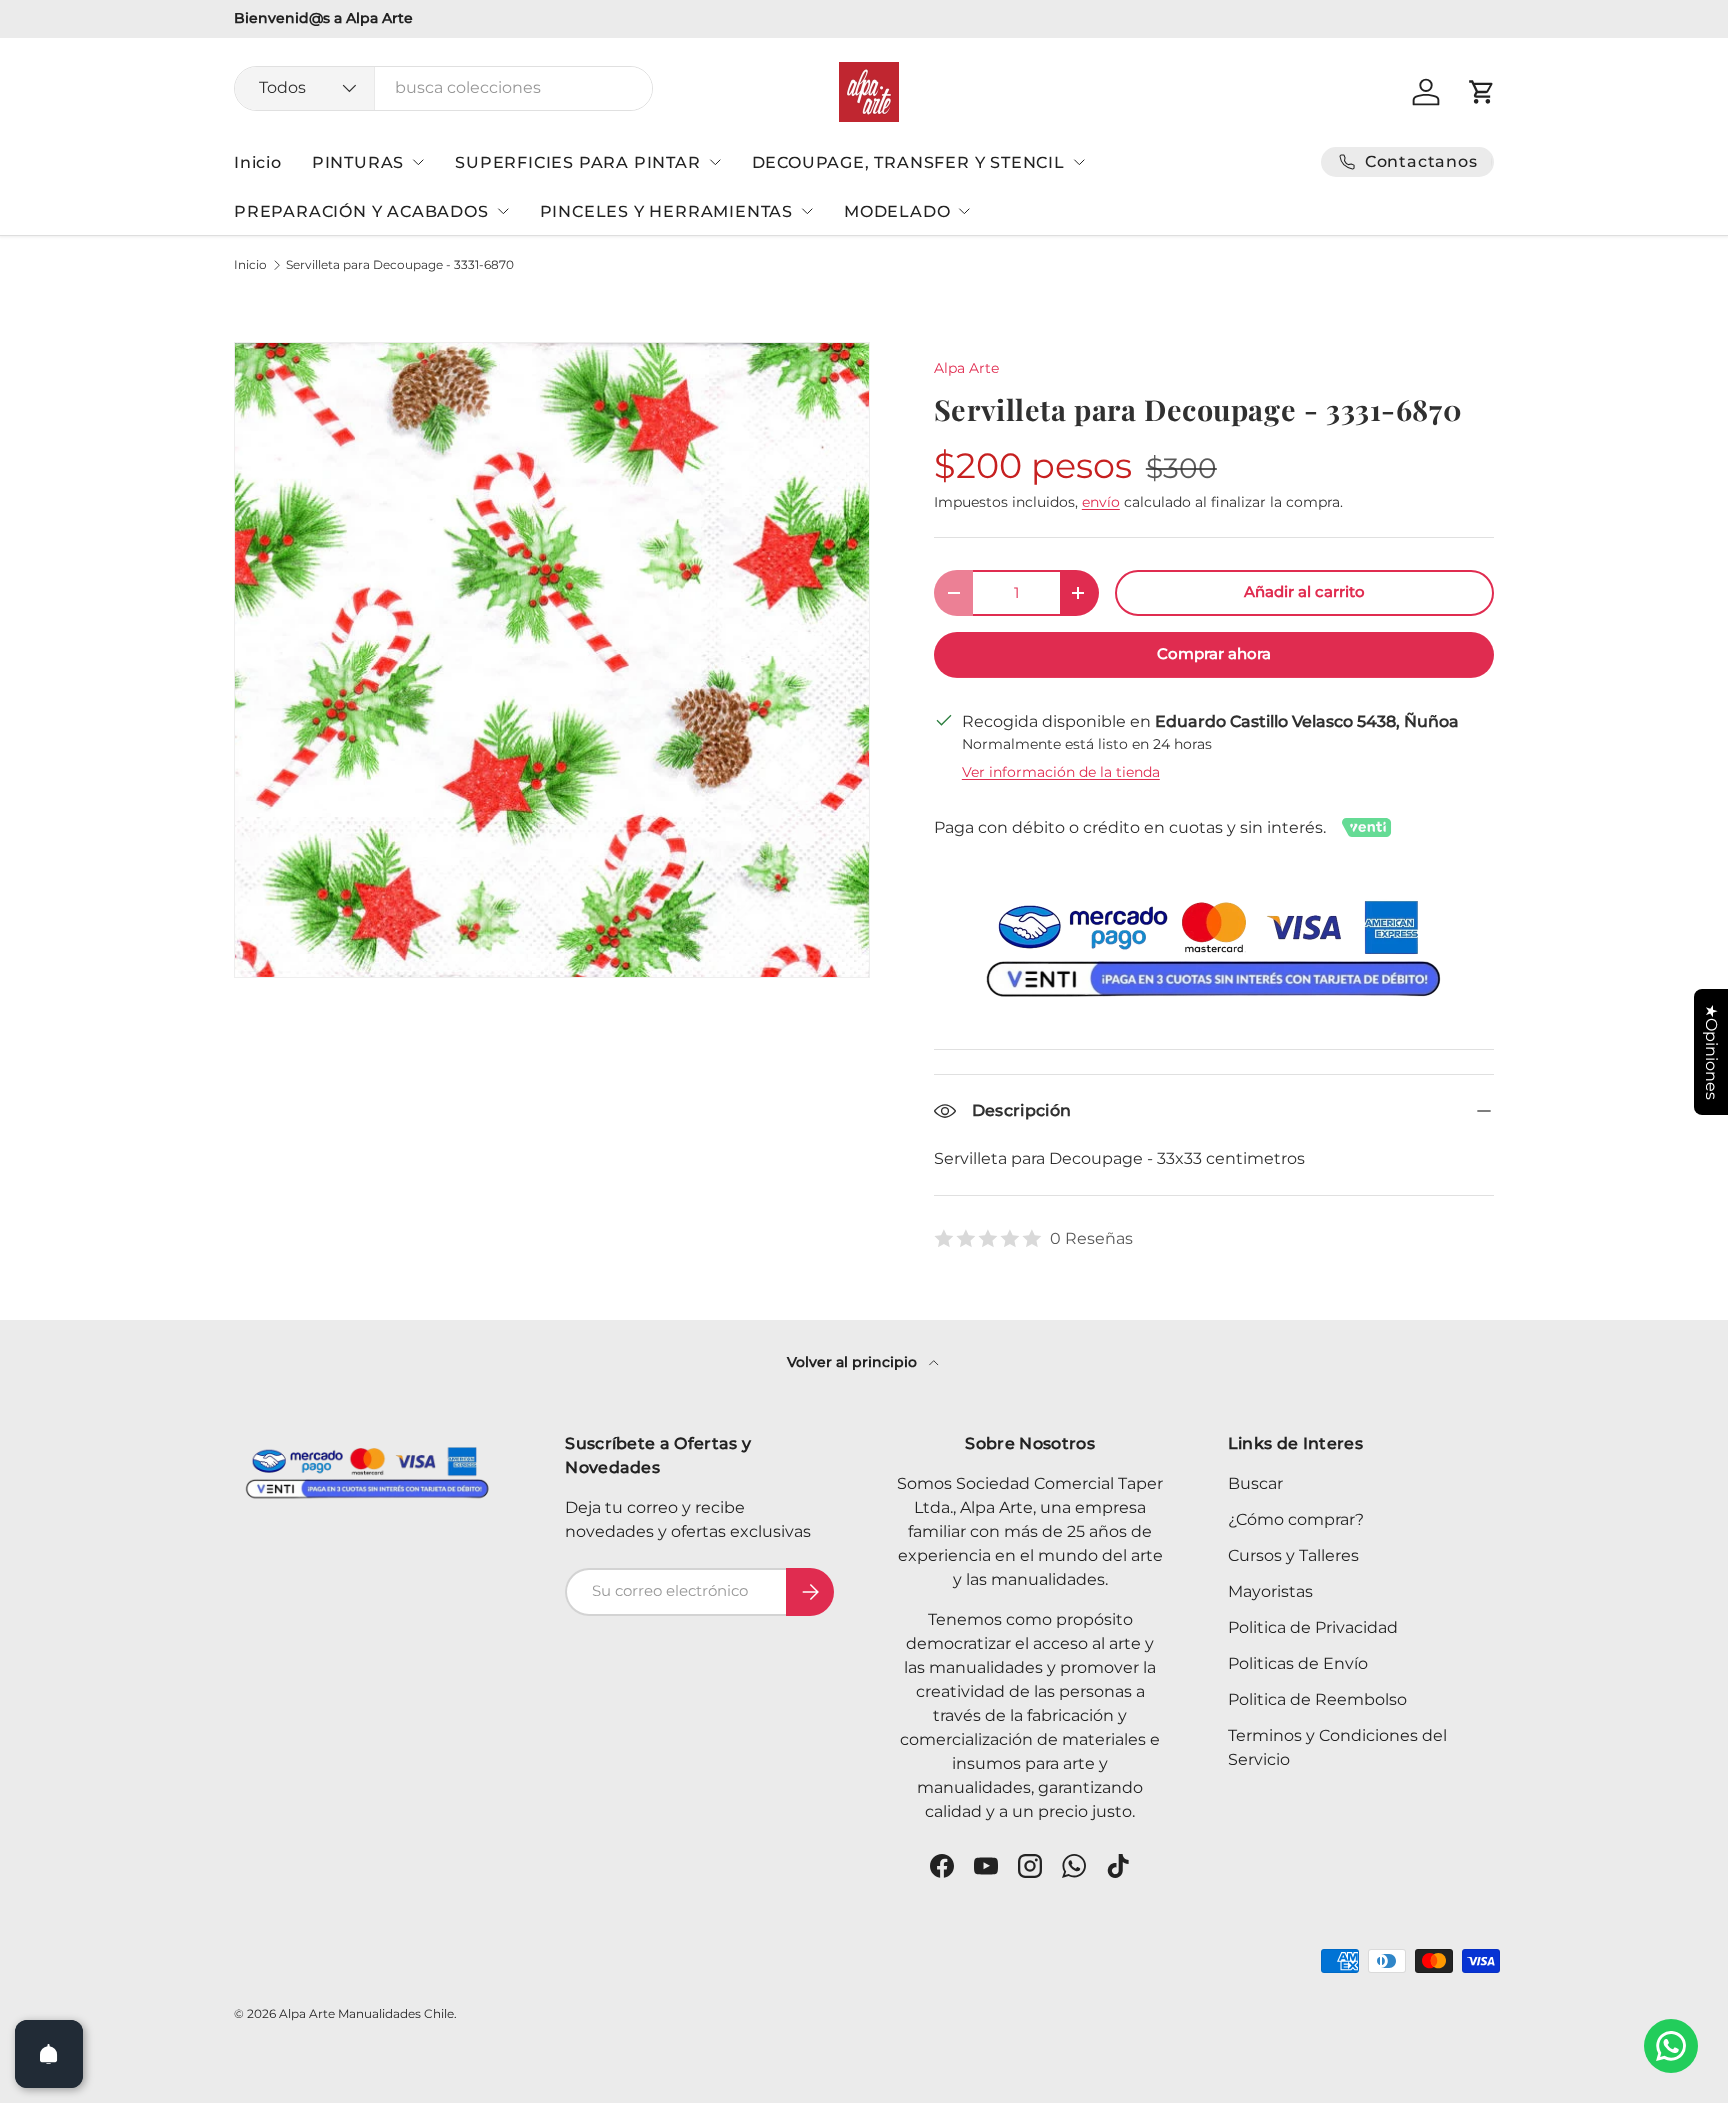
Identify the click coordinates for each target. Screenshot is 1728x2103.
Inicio (258, 162)
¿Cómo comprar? (1296, 1519)
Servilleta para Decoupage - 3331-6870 (400, 265)
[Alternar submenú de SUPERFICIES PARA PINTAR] (715, 162)
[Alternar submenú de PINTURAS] (418, 162)
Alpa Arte (966, 368)
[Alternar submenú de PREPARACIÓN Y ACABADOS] (503, 211)
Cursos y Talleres (1293, 1555)
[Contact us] (1671, 2046)
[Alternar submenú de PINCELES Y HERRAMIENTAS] (807, 211)
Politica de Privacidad (1313, 1627)
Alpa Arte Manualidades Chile (366, 2013)
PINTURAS (358, 162)
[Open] (49, 2054)
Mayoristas (1270, 1591)
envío (1101, 502)
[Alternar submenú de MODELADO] (964, 211)
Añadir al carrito (1304, 592)
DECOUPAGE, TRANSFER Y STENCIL (908, 162)
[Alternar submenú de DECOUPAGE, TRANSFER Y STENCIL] (1079, 162)
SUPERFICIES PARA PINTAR (577, 162)
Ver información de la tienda (1061, 772)
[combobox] (443, 87)
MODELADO (897, 211)
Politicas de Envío (1298, 1663)
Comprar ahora (1214, 654)
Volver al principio (854, 1362)
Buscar (1255, 1483)
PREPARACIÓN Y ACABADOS (361, 211)
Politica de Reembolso (1317, 1699)
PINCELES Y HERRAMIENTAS (666, 211)
